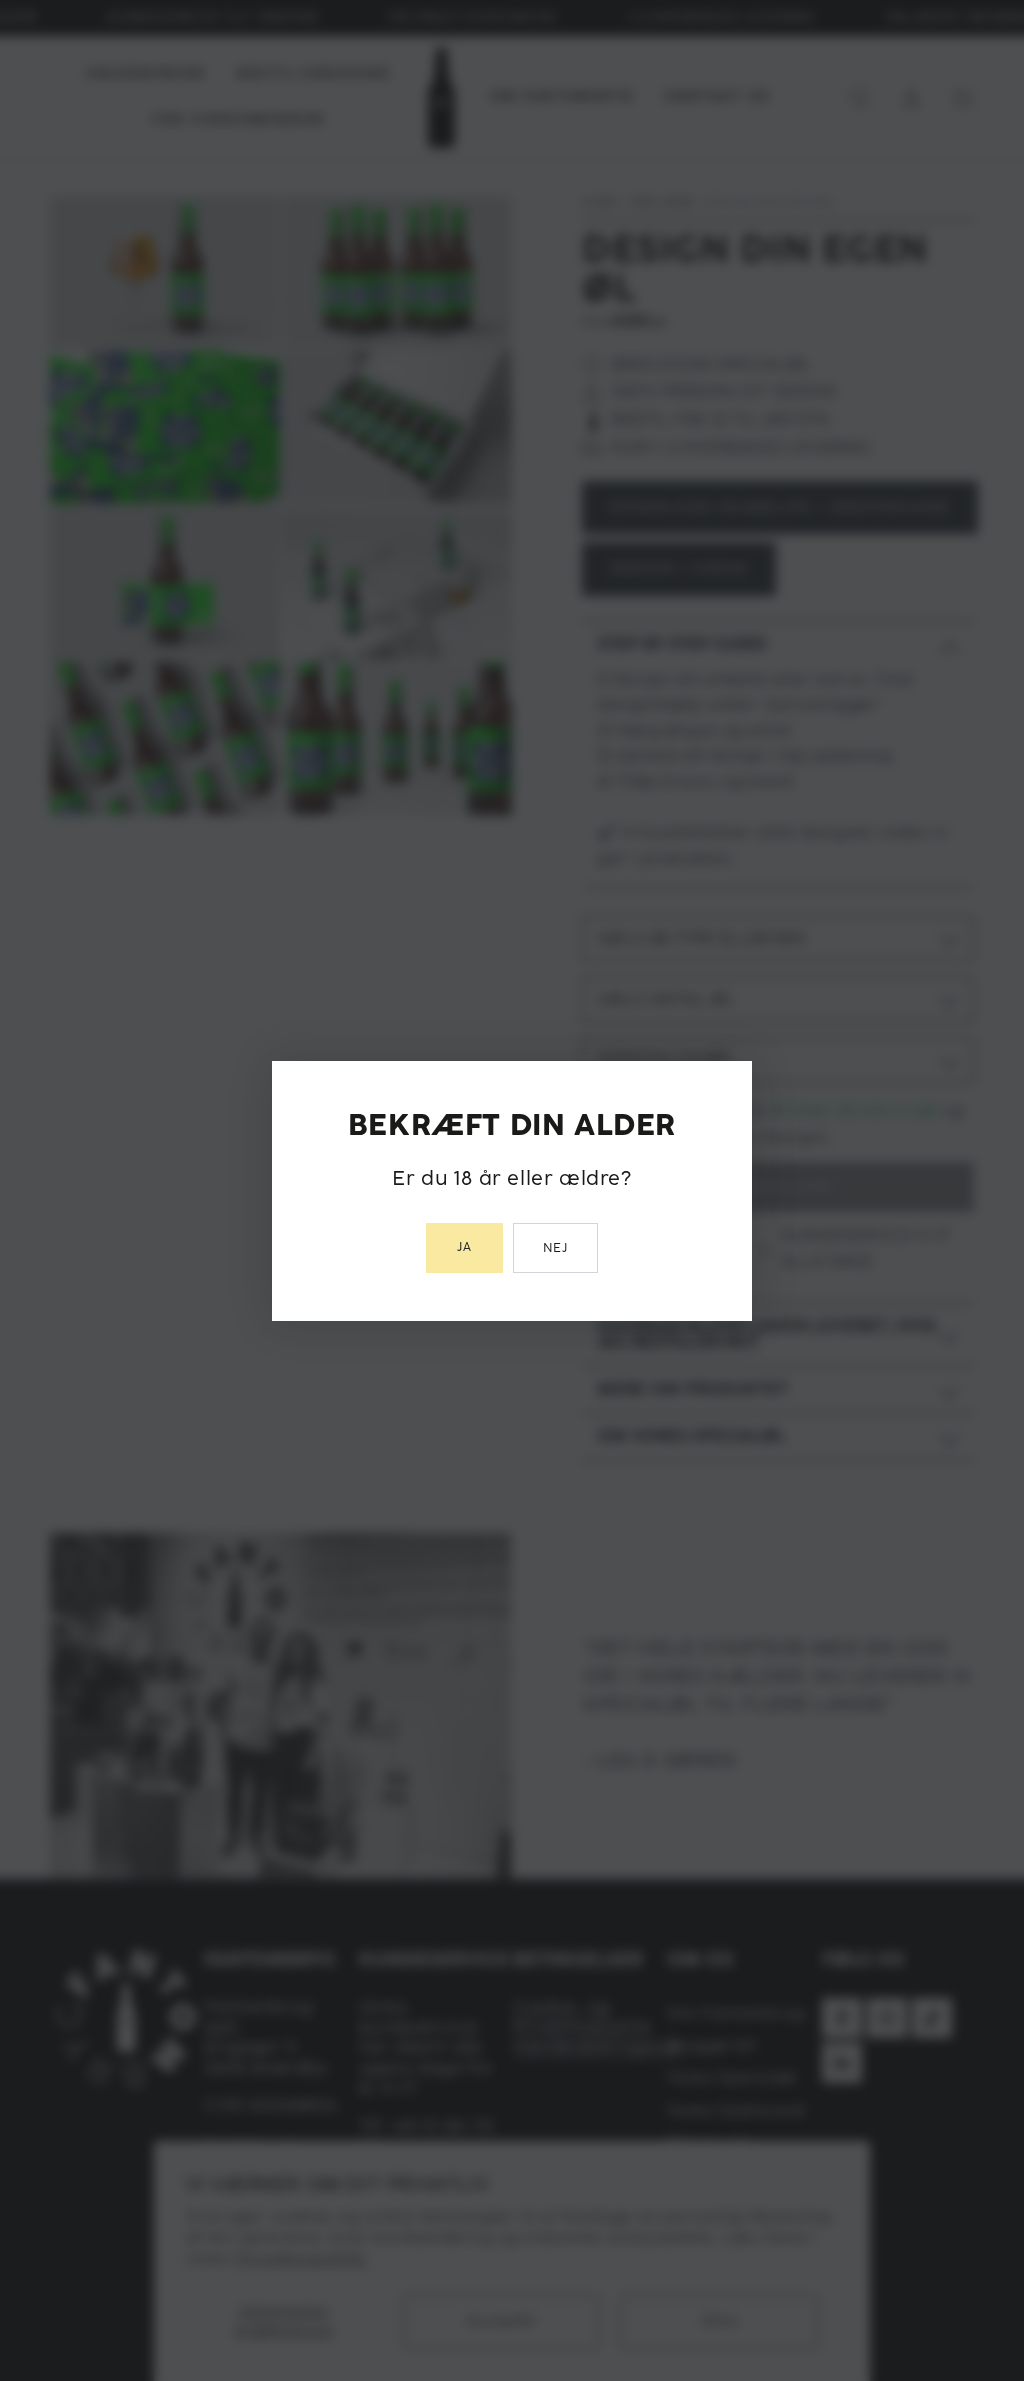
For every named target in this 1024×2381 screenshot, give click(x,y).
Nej (556, 1248)
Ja (464, 1247)
